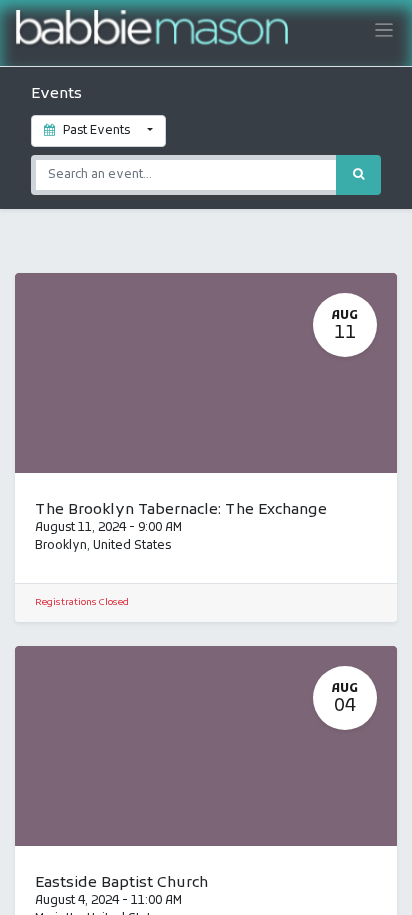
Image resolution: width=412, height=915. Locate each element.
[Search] (358, 175)
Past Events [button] (96, 131)
